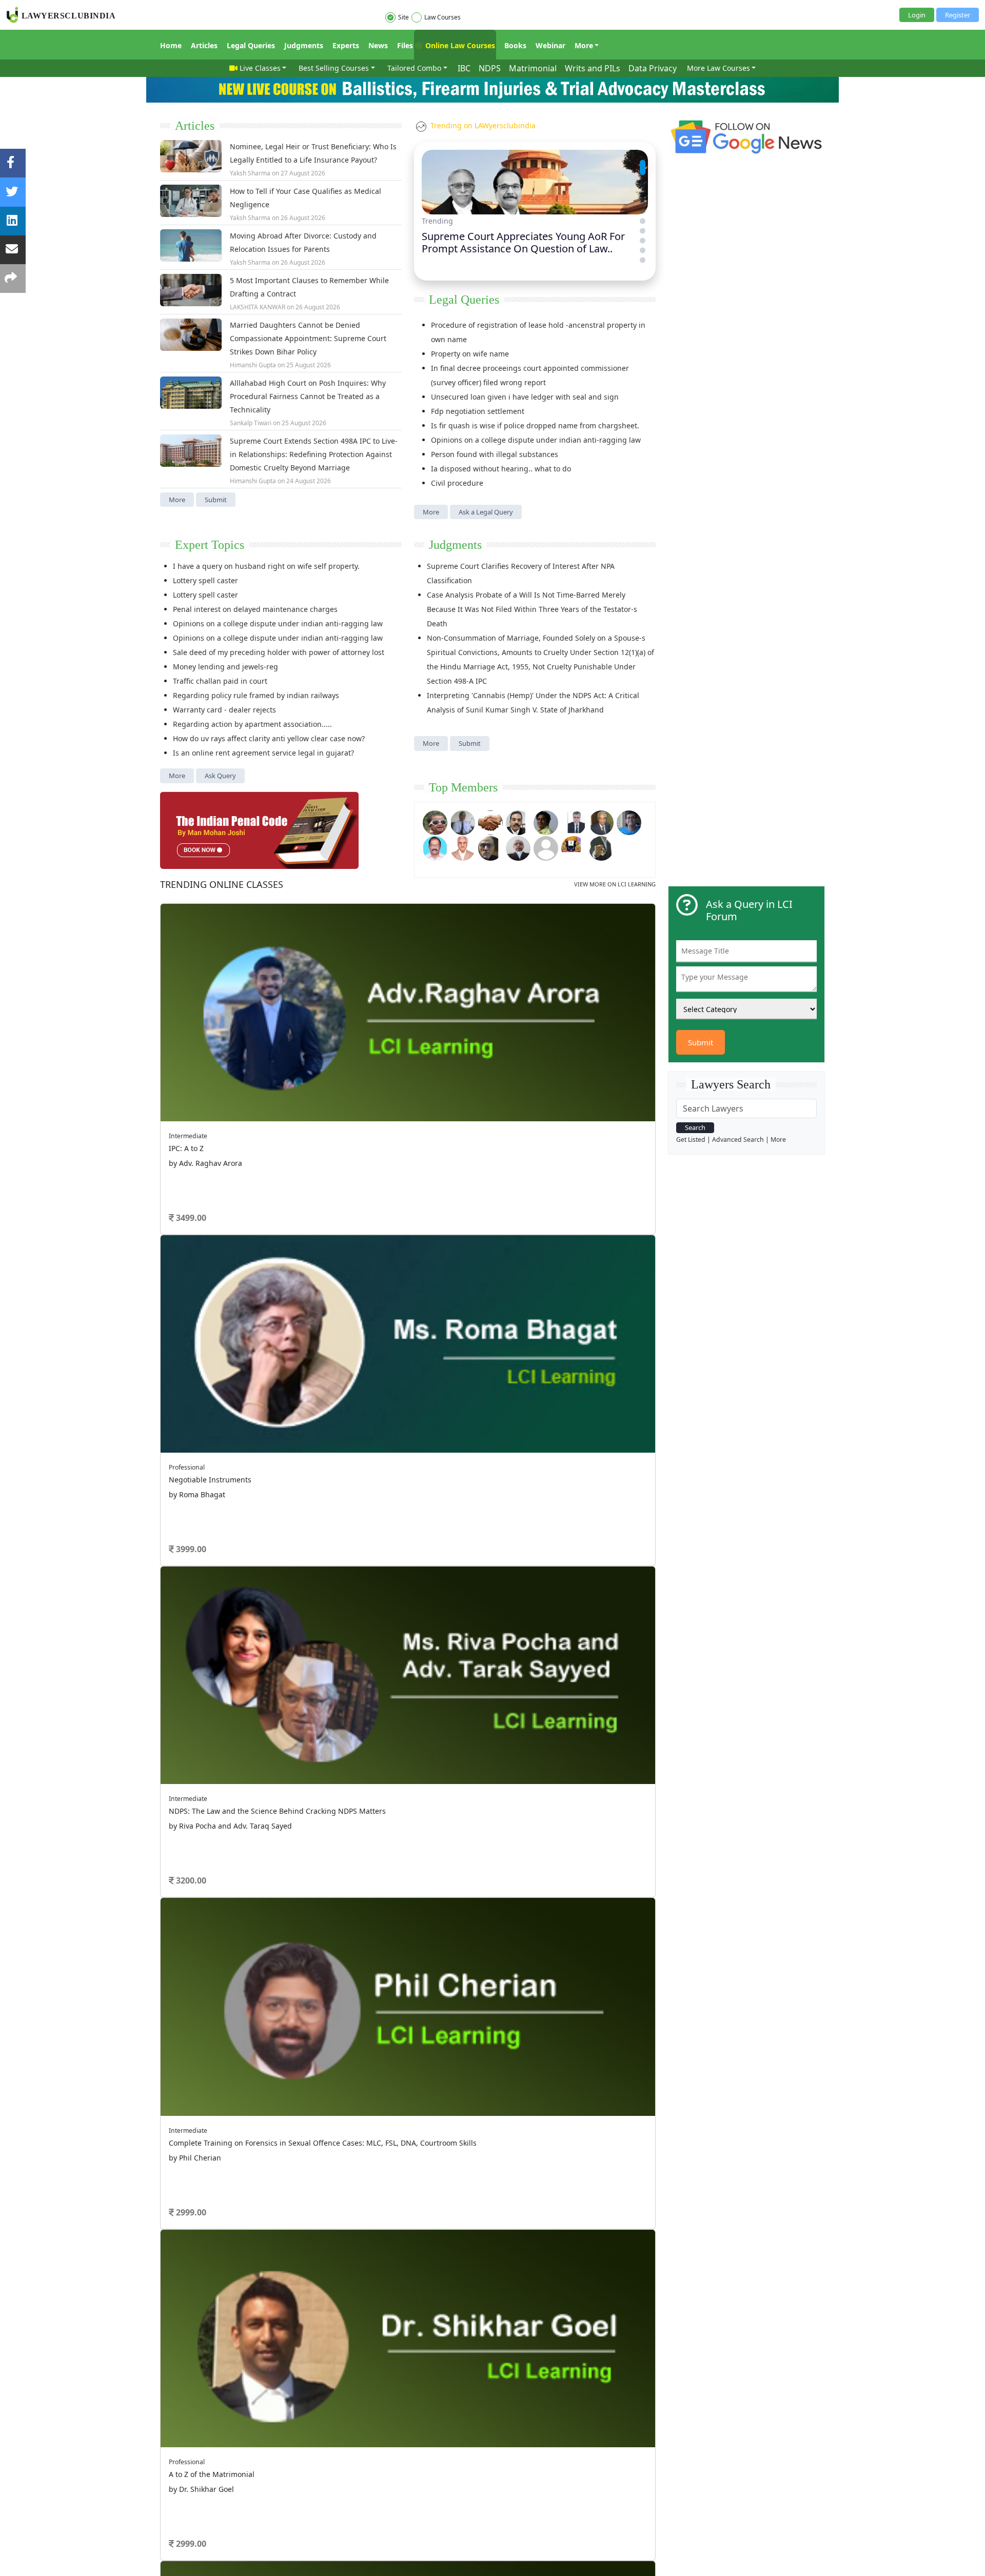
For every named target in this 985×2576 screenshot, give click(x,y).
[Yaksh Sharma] (601, 847)
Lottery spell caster (205, 580)
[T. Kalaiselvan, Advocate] (518, 821)
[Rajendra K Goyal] (435, 821)
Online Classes (222, 884)
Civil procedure (457, 483)
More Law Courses (718, 68)
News (378, 45)
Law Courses (442, 17)
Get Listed (691, 1140)
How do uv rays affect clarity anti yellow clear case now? (269, 738)
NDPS (490, 68)
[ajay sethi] (629, 821)
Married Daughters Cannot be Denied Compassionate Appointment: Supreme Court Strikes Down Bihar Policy (308, 338)
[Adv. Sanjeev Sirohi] (546, 847)
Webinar (550, 45)
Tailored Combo (414, 68)
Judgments (304, 45)
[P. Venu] (435, 847)
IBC (464, 68)
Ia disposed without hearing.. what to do (501, 469)
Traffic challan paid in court (220, 681)
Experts (346, 45)
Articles (204, 45)
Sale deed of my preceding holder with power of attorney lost (279, 652)
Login (917, 15)
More (584, 45)
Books (515, 45)
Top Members (463, 787)
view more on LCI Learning (615, 884)
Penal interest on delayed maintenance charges (255, 609)
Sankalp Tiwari (251, 423)
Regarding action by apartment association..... (252, 724)
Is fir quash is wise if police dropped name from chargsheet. (535, 425)
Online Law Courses (459, 45)
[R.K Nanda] (518, 847)
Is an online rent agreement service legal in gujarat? (263, 753)
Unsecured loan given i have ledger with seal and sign (525, 397)
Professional (187, 1467)
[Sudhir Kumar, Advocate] (574, 821)
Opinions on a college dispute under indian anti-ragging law (536, 440)
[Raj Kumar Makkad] (463, 821)
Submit (216, 500)
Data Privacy (653, 68)
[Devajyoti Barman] (546, 821)
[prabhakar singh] (490, 847)
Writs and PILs (593, 68)
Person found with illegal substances (495, 454)
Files (405, 45)
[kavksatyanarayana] (574, 847)
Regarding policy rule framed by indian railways (256, 695)
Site (403, 17)
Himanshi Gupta (253, 365)
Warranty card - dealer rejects (224, 710)
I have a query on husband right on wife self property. (266, 566)
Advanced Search (738, 1140)
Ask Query (220, 776)
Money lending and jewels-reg (225, 667)
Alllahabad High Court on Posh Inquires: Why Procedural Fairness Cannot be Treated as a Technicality (308, 396)
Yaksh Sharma (250, 173)
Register (958, 15)
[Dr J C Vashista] (601, 821)
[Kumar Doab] (490, 821)
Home (171, 45)
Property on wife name (470, 354)
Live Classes (260, 68)
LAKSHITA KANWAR (258, 307)
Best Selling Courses (334, 68)
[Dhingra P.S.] (463, 847)
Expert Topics (210, 545)
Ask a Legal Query (486, 512)
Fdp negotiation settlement (478, 411)
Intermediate (188, 1136)
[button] (643, 162)
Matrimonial (533, 68)
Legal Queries (251, 45)
